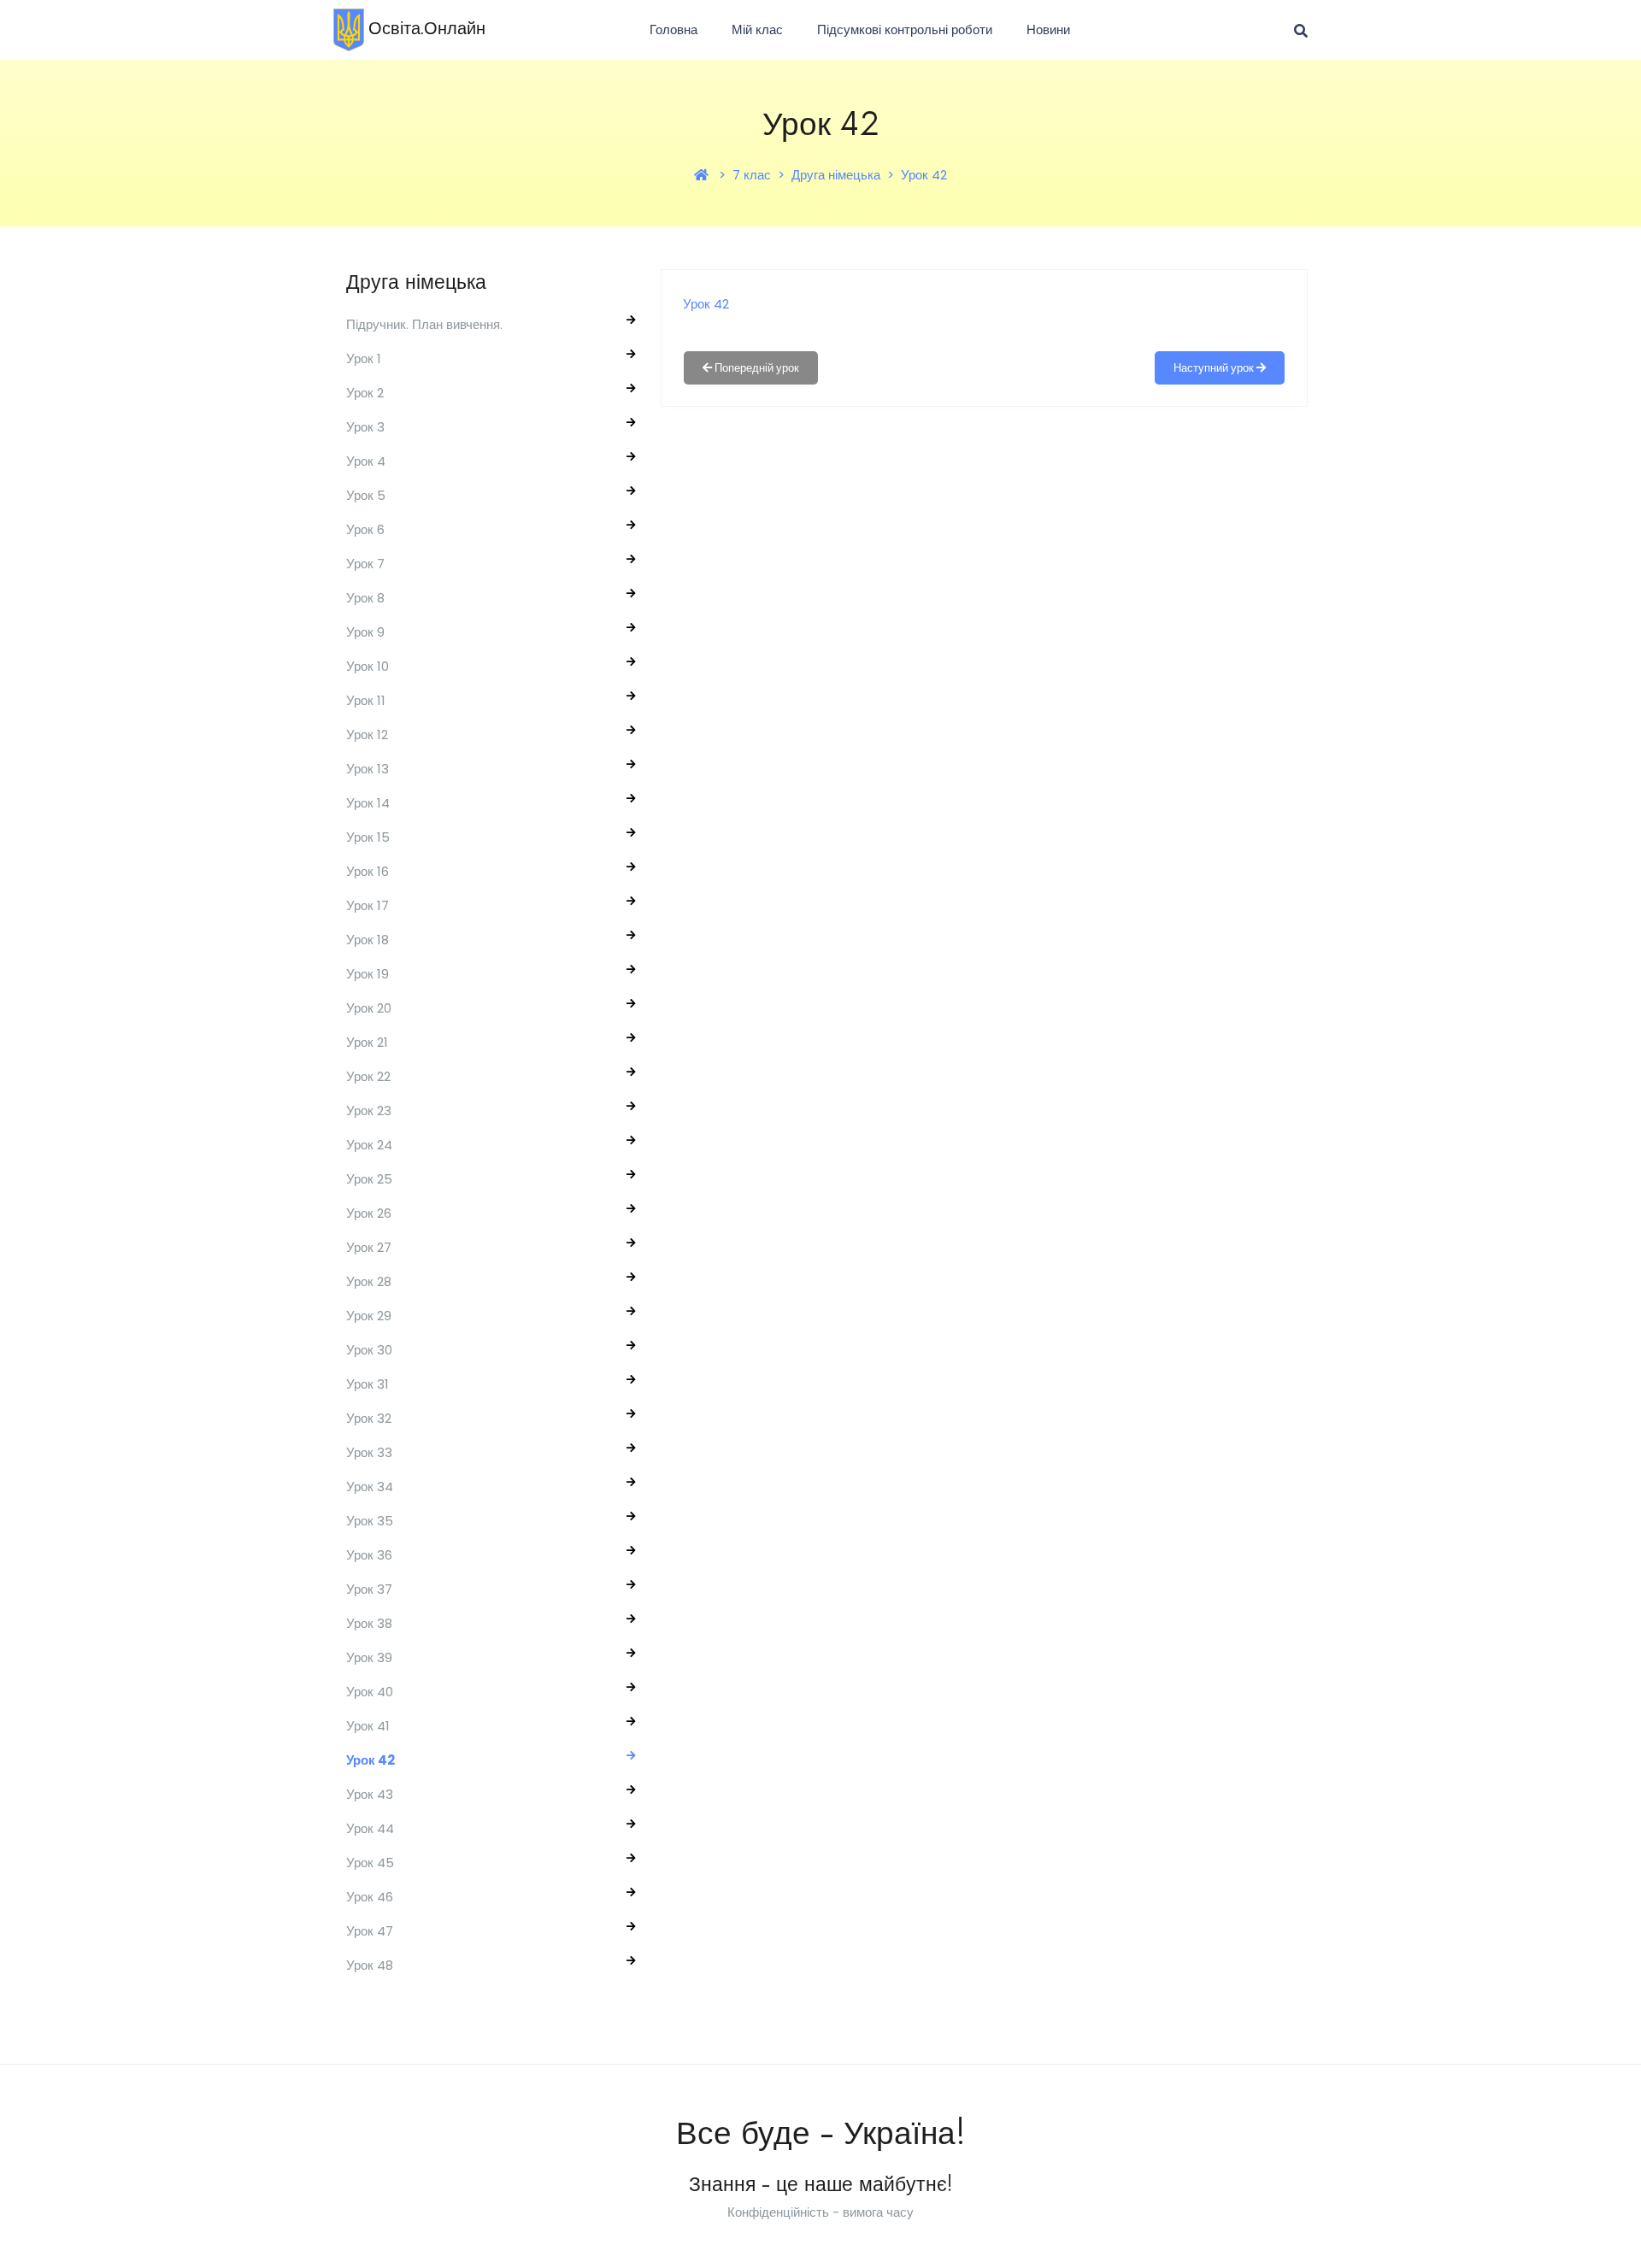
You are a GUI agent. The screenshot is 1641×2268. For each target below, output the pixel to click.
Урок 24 (369, 1145)
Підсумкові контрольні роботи (905, 29)
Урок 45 (370, 1863)
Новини (1048, 29)
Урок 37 (369, 1589)
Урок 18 (368, 940)
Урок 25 (369, 1179)
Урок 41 (368, 1726)
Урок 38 (369, 1623)
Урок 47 (370, 1931)
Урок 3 (365, 427)
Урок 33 (369, 1452)
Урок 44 (370, 1828)
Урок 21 (367, 1042)
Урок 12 (367, 734)
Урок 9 (365, 632)
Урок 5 (366, 495)
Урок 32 (369, 1418)
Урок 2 (365, 393)
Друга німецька (836, 175)
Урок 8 (365, 598)
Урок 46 (370, 1897)
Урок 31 (368, 1384)
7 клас (752, 175)
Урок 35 (370, 1521)
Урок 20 (369, 1008)
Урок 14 (368, 803)
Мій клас (757, 29)
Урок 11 (366, 700)
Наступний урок (1215, 368)
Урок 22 (368, 1076)
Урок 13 (368, 769)
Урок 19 (368, 974)
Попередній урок (756, 368)
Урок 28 (369, 1281)
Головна (673, 29)
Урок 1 (364, 358)
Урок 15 (368, 837)
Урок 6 (365, 529)
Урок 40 (370, 1692)
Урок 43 (370, 1794)
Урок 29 (369, 1316)
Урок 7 (365, 564)
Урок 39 (369, 1657)
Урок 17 (368, 905)
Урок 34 (370, 1487)
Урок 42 (924, 175)
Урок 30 (369, 1350)
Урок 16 (368, 871)
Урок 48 (370, 1965)
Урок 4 (366, 461)
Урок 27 (369, 1247)
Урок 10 (368, 666)
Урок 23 (369, 1110)
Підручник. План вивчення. (424, 324)
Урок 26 (369, 1213)
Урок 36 (369, 1555)
